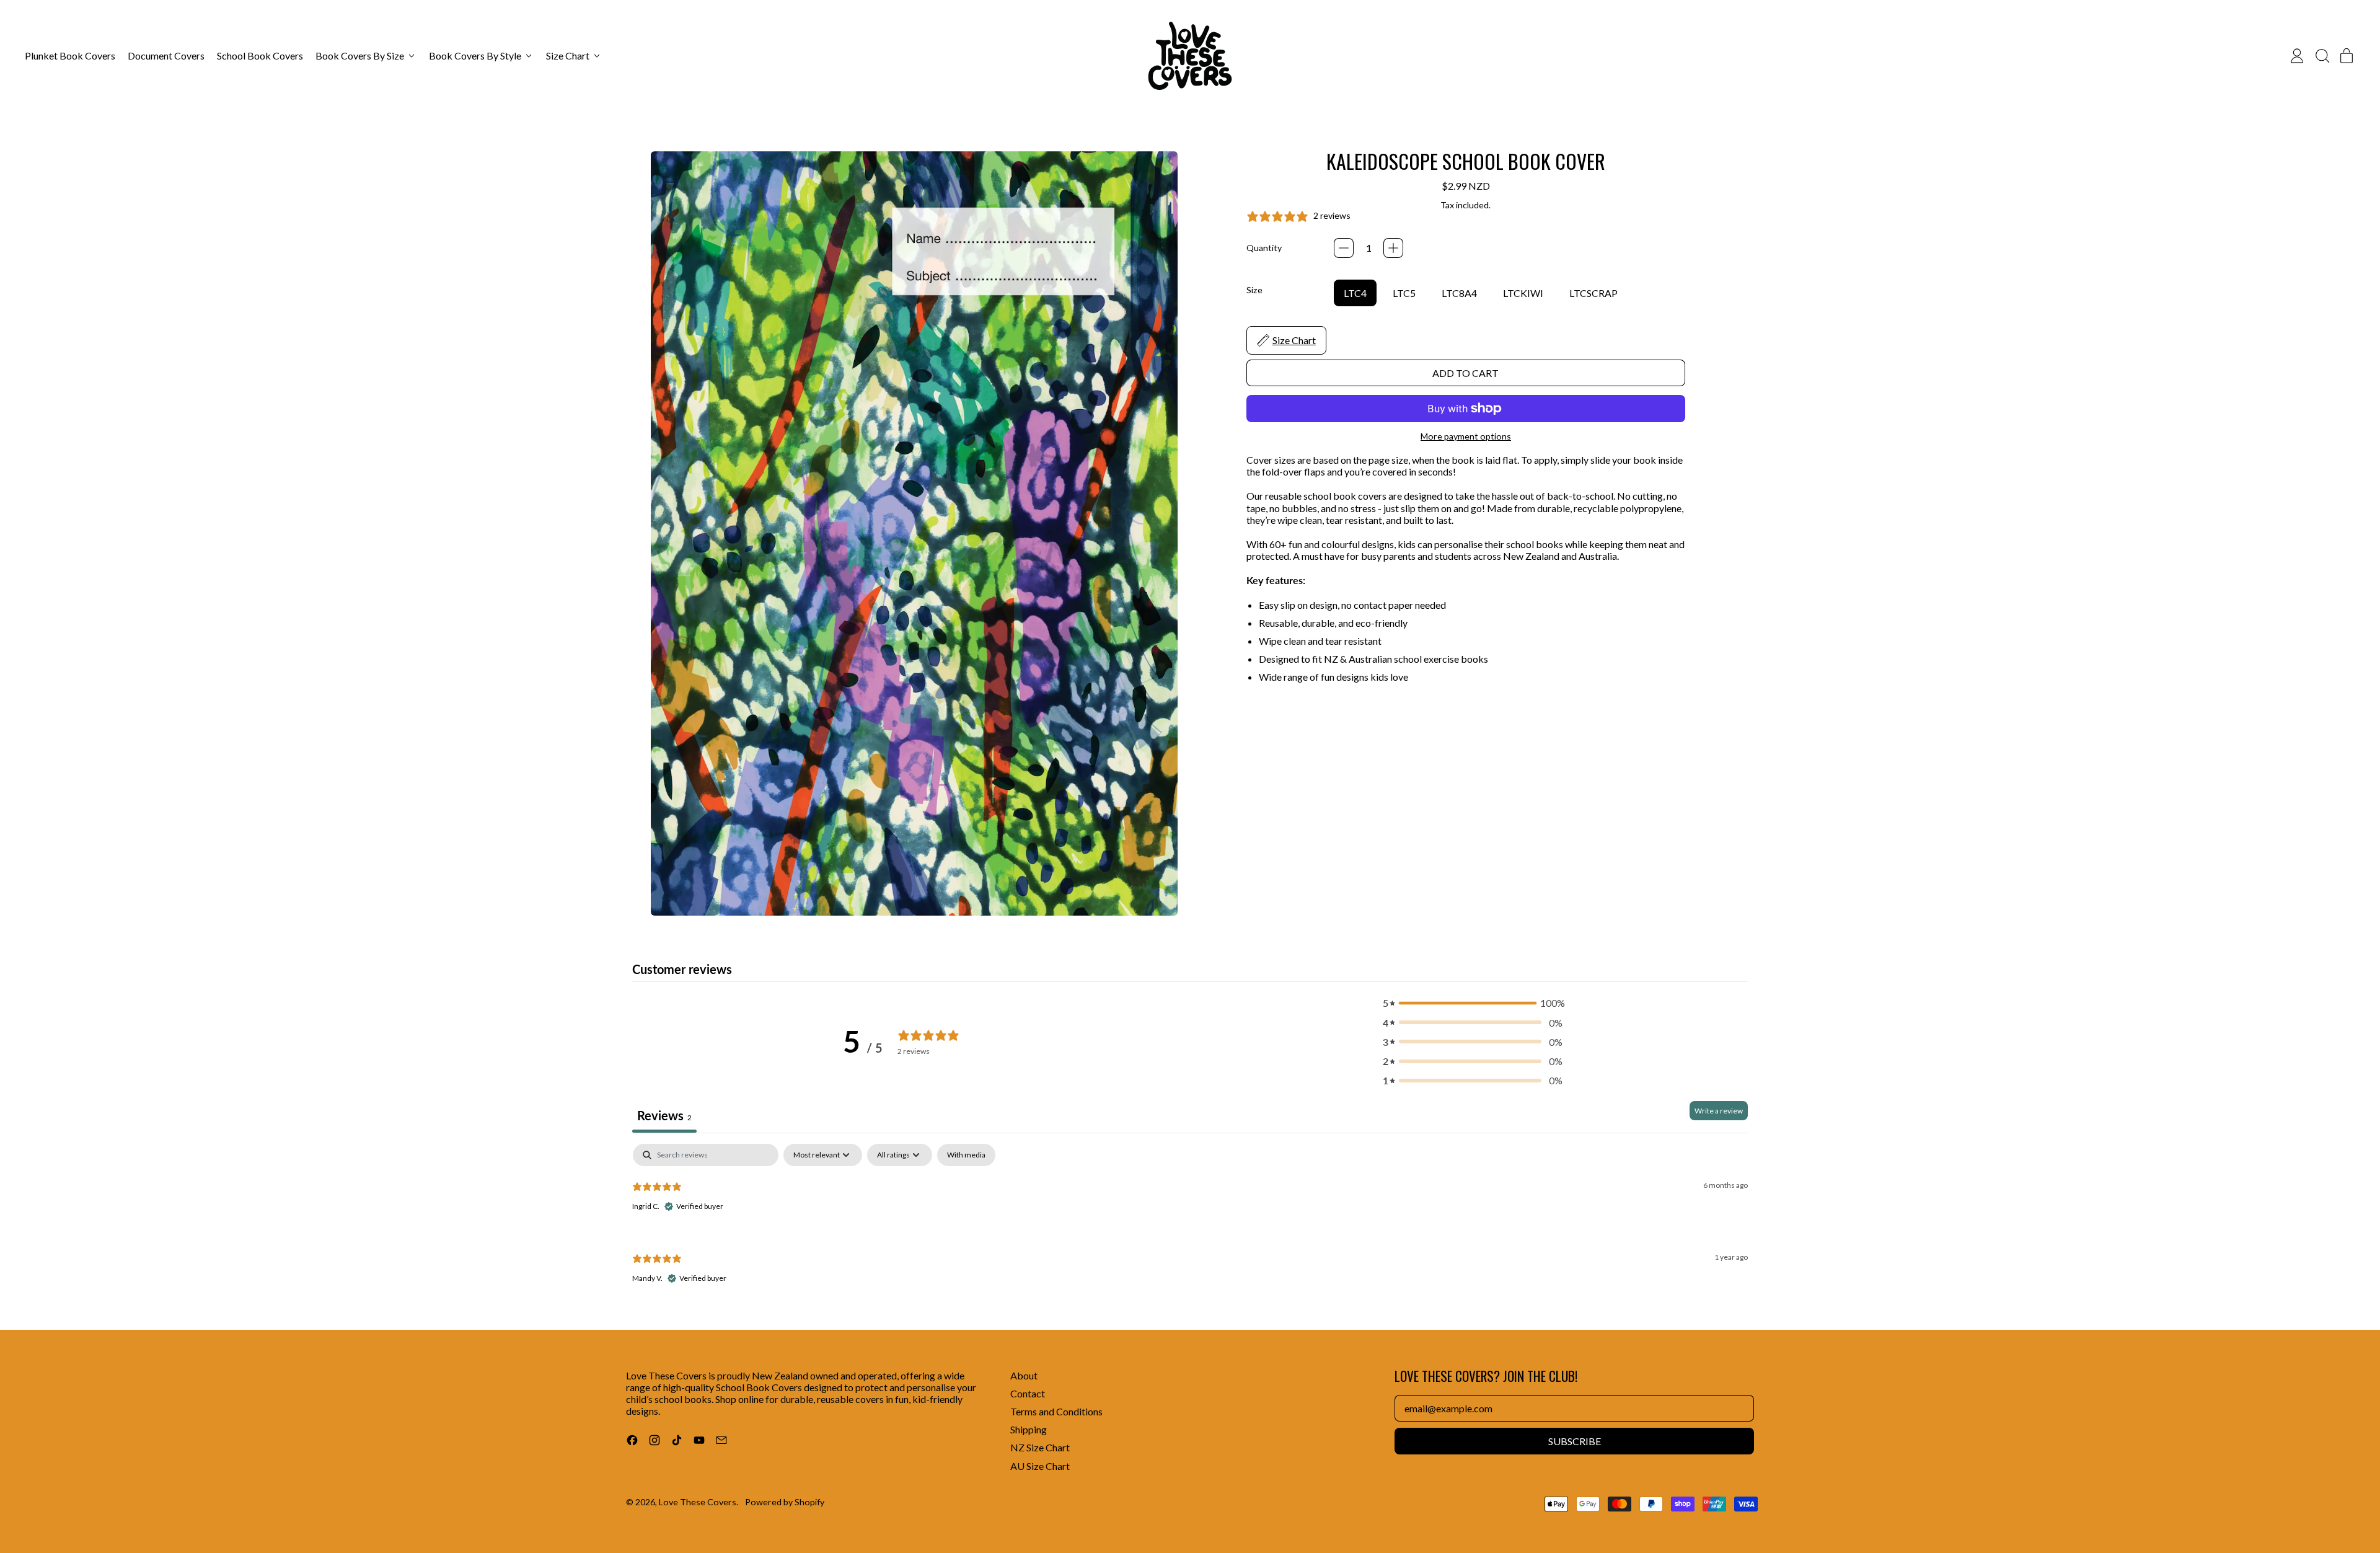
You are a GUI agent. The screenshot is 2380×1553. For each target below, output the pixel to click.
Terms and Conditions (1056, 1411)
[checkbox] (966, 1155)
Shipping (1029, 1429)
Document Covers (166, 55)
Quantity (1264, 248)
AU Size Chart (1040, 1466)
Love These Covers (698, 1502)
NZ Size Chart (1040, 1447)
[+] (1393, 248)
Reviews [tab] (664, 1115)
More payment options (1466, 436)
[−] (1344, 248)
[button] (2322, 56)
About (1024, 1375)
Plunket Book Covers (70, 55)
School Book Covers (260, 55)
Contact (1028, 1393)
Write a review (1719, 1111)
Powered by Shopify (785, 1502)
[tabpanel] (1190, 1224)
